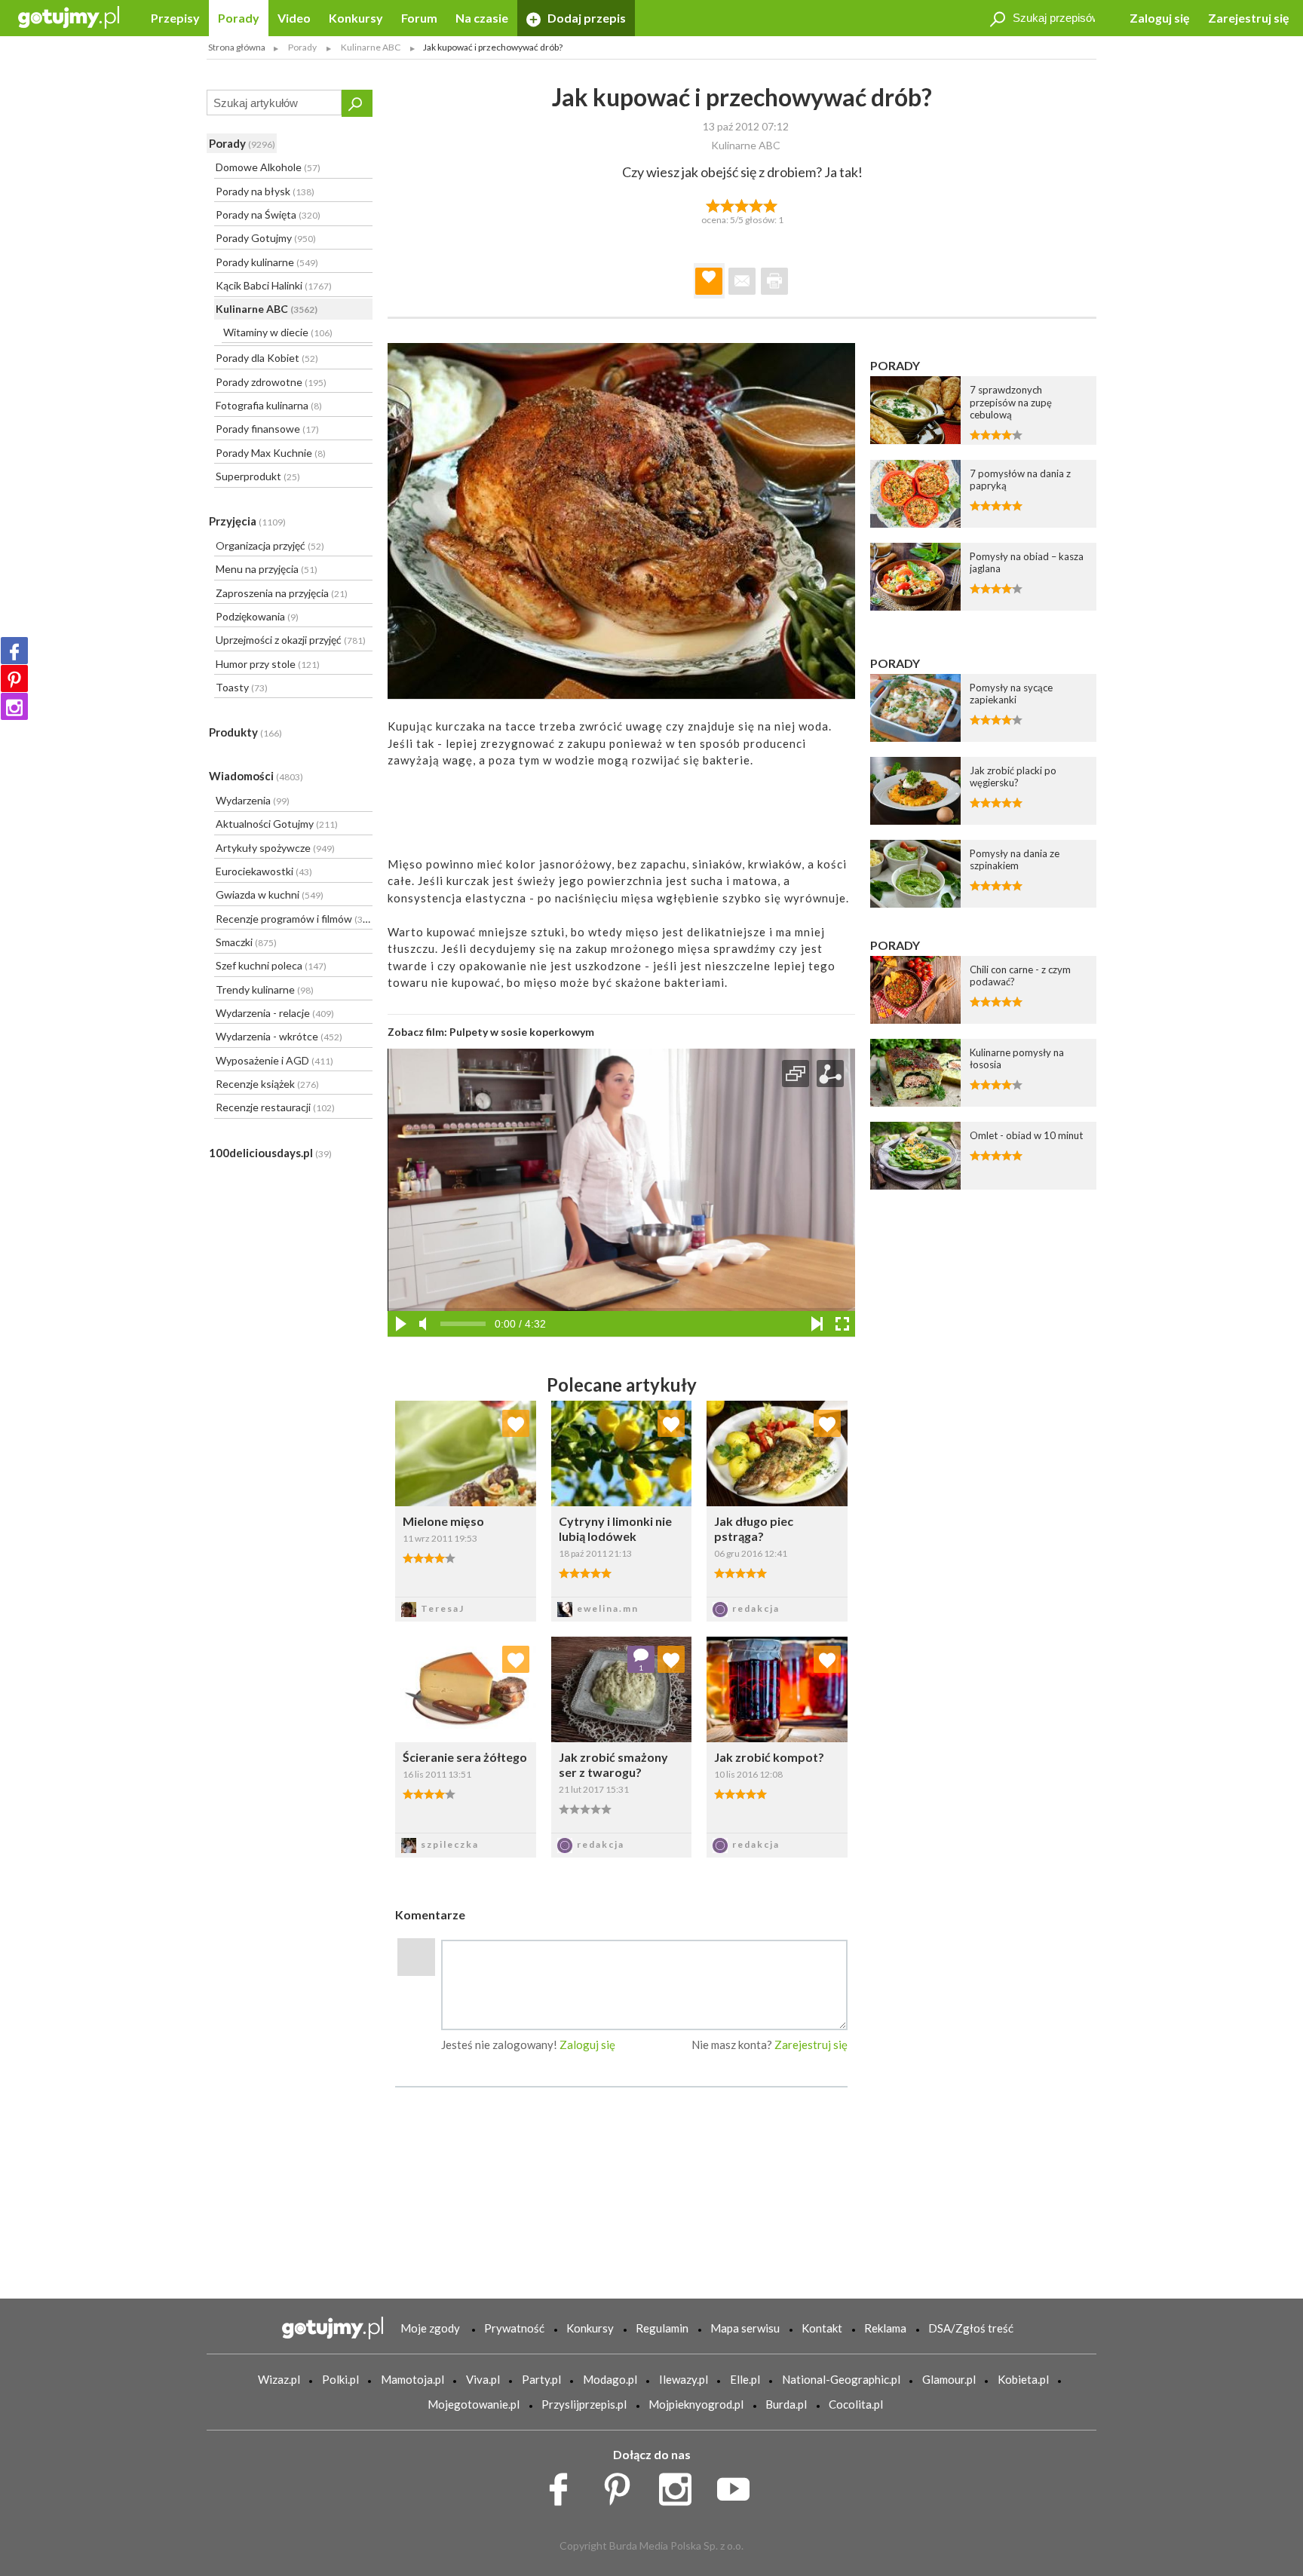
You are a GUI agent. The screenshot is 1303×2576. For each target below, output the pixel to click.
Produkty (245, 732)
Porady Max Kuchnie (271, 453)
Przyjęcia (247, 521)
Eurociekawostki (264, 871)
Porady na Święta (268, 214)
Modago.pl (610, 2379)
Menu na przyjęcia (267, 569)
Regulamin (662, 2328)
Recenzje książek (267, 1084)
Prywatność (514, 2328)
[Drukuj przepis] (774, 281)
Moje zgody (430, 2328)
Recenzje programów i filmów (293, 919)
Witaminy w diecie (278, 332)
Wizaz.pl (279, 2379)
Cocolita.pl (856, 2404)
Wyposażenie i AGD (274, 1060)
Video (294, 18)
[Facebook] (14, 651)
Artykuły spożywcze (275, 848)
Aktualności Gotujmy (277, 824)
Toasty (242, 687)
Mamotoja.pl (412, 2379)
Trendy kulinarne (265, 989)
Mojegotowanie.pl (474, 2404)
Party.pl (541, 2379)
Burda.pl (786, 2404)
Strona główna (237, 47)
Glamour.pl (949, 2379)
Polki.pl (340, 2379)
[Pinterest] (14, 678)
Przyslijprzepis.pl (584, 2404)
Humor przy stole (268, 664)
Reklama (885, 2328)
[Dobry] (742, 204)
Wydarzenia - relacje (275, 1013)
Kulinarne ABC (267, 309)
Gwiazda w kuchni (270, 894)
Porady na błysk (265, 191)
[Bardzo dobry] (757, 204)
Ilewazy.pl (684, 2379)
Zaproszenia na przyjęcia (282, 593)
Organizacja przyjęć (270, 545)
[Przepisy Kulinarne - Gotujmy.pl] (69, 16)
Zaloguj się (1160, 18)
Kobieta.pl (1023, 2379)
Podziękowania (257, 616)
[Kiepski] (713, 204)
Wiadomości (256, 776)
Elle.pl (745, 2379)
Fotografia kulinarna (269, 405)
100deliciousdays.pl (270, 1153)
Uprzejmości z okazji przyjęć (291, 640)
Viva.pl (483, 2379)
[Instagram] (14, 706)
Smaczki (246, 942)
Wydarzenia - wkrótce (279, 1036)
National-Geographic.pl (841, 2379)
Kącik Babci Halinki (274, 285)
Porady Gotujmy (266, 238)
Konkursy (356, 18)
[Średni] (727, 204)
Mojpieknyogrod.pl (696, 2404)
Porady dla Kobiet (267, 358)
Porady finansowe (267, 429)
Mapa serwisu (745, 2328)
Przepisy (175, 18)
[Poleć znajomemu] (742, 281)
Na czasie (482, 18)
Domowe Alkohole (268, 167)
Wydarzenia (253, 800)
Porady (239, 18)
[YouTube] (739, 2486)
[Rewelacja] (771, 204)
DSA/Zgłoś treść (971, 2328)
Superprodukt (258, 476)
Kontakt (822, 2328)
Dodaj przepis (586, 18)
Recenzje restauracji (275, 1107)
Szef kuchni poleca (271, 965)
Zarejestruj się (1249, 18)
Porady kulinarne (267, 262)
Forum (419, 18)
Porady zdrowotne (271, 382)
